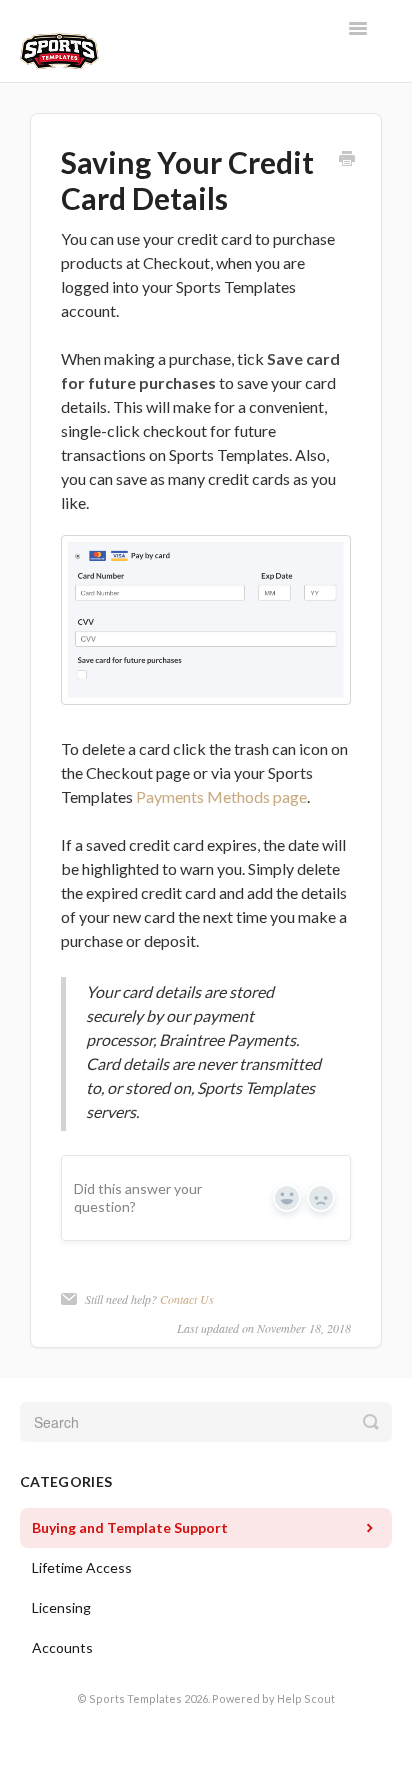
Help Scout (306, 1698)
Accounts (62, 1647)
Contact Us (187, 1299)
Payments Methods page (221, 796)
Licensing (61, 1607)
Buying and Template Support (130, 1527)
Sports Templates (135, 1698)
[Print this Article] (347, 159)
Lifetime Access (82, 1567)
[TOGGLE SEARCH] (371, 1422)
